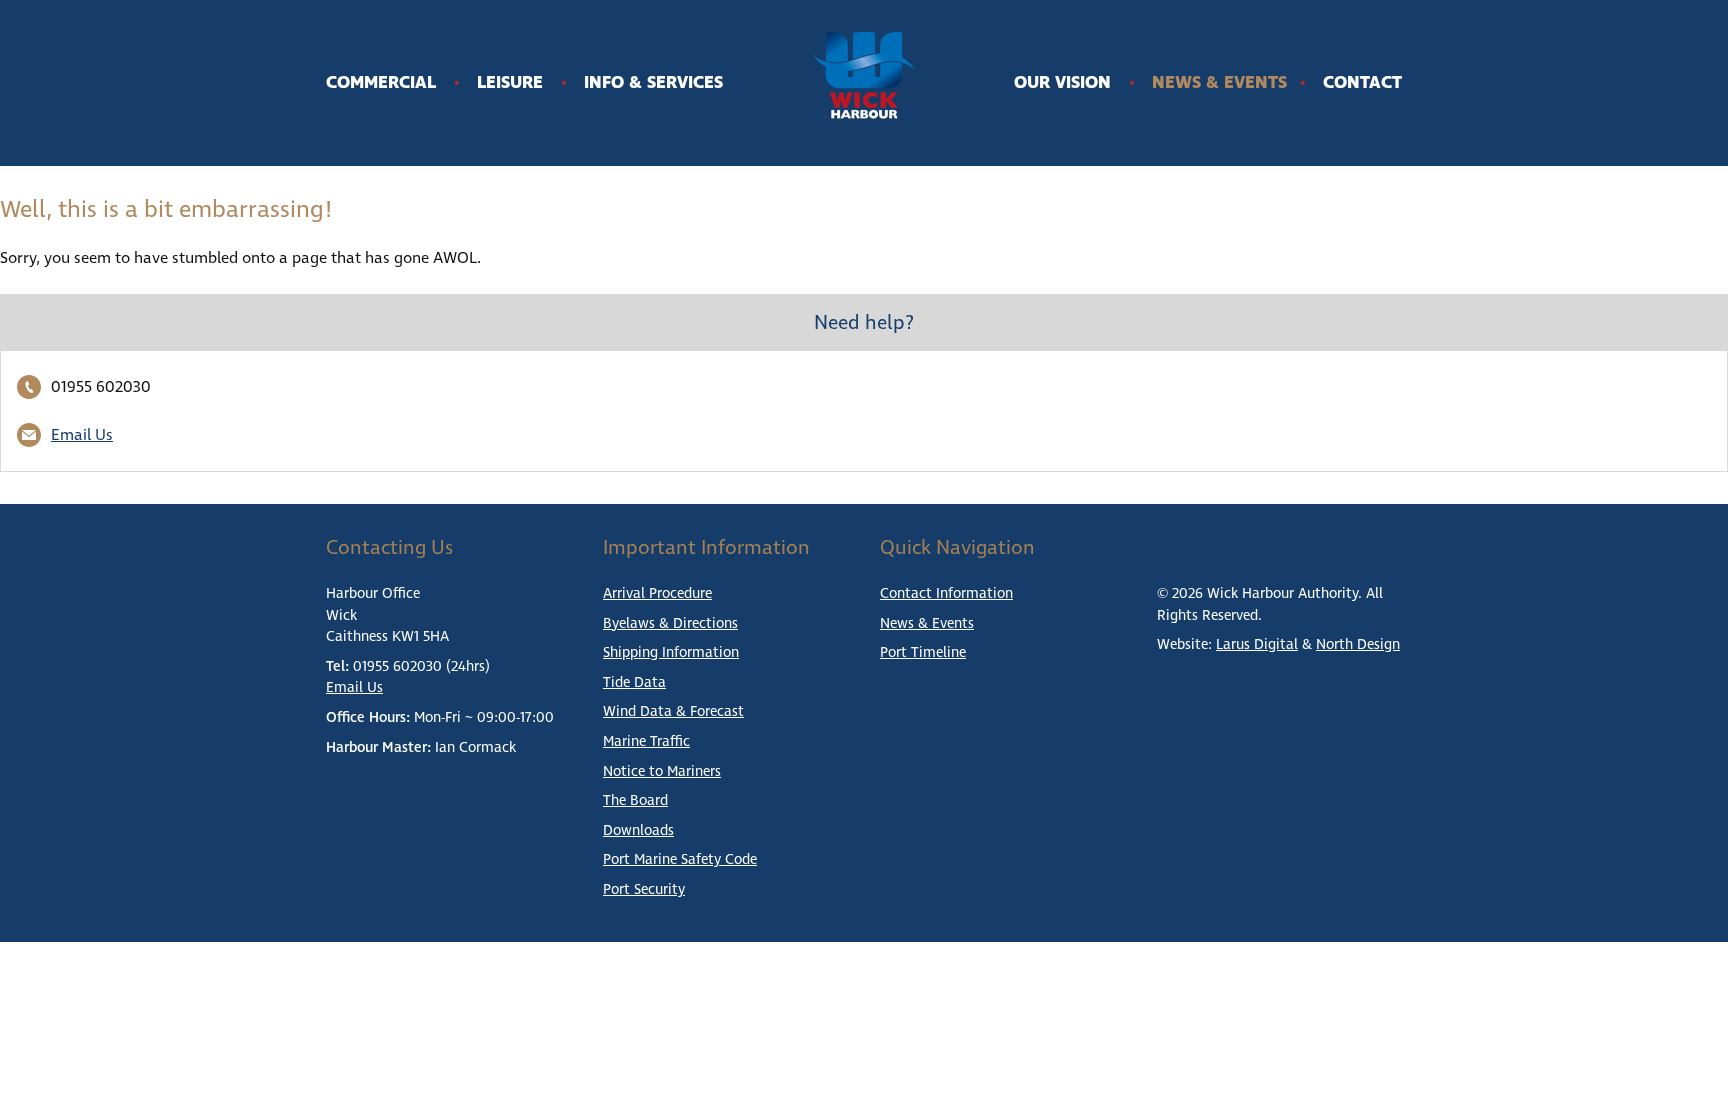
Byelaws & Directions (670, 624)
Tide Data (634, 683)
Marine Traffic (646, 742)
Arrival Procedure (657, 594)
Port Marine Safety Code (680, 860)
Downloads (638, 831)
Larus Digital (1257, 645)
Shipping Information (671, 653)
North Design (1358, 645)
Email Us (82, 435)
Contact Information (946, 594)
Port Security (644, 890)
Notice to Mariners (662, 772)
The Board (635, 801)
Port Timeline (923, 653)
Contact (1362, 83)
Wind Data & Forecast (673, 712)
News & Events (1219, 83)
